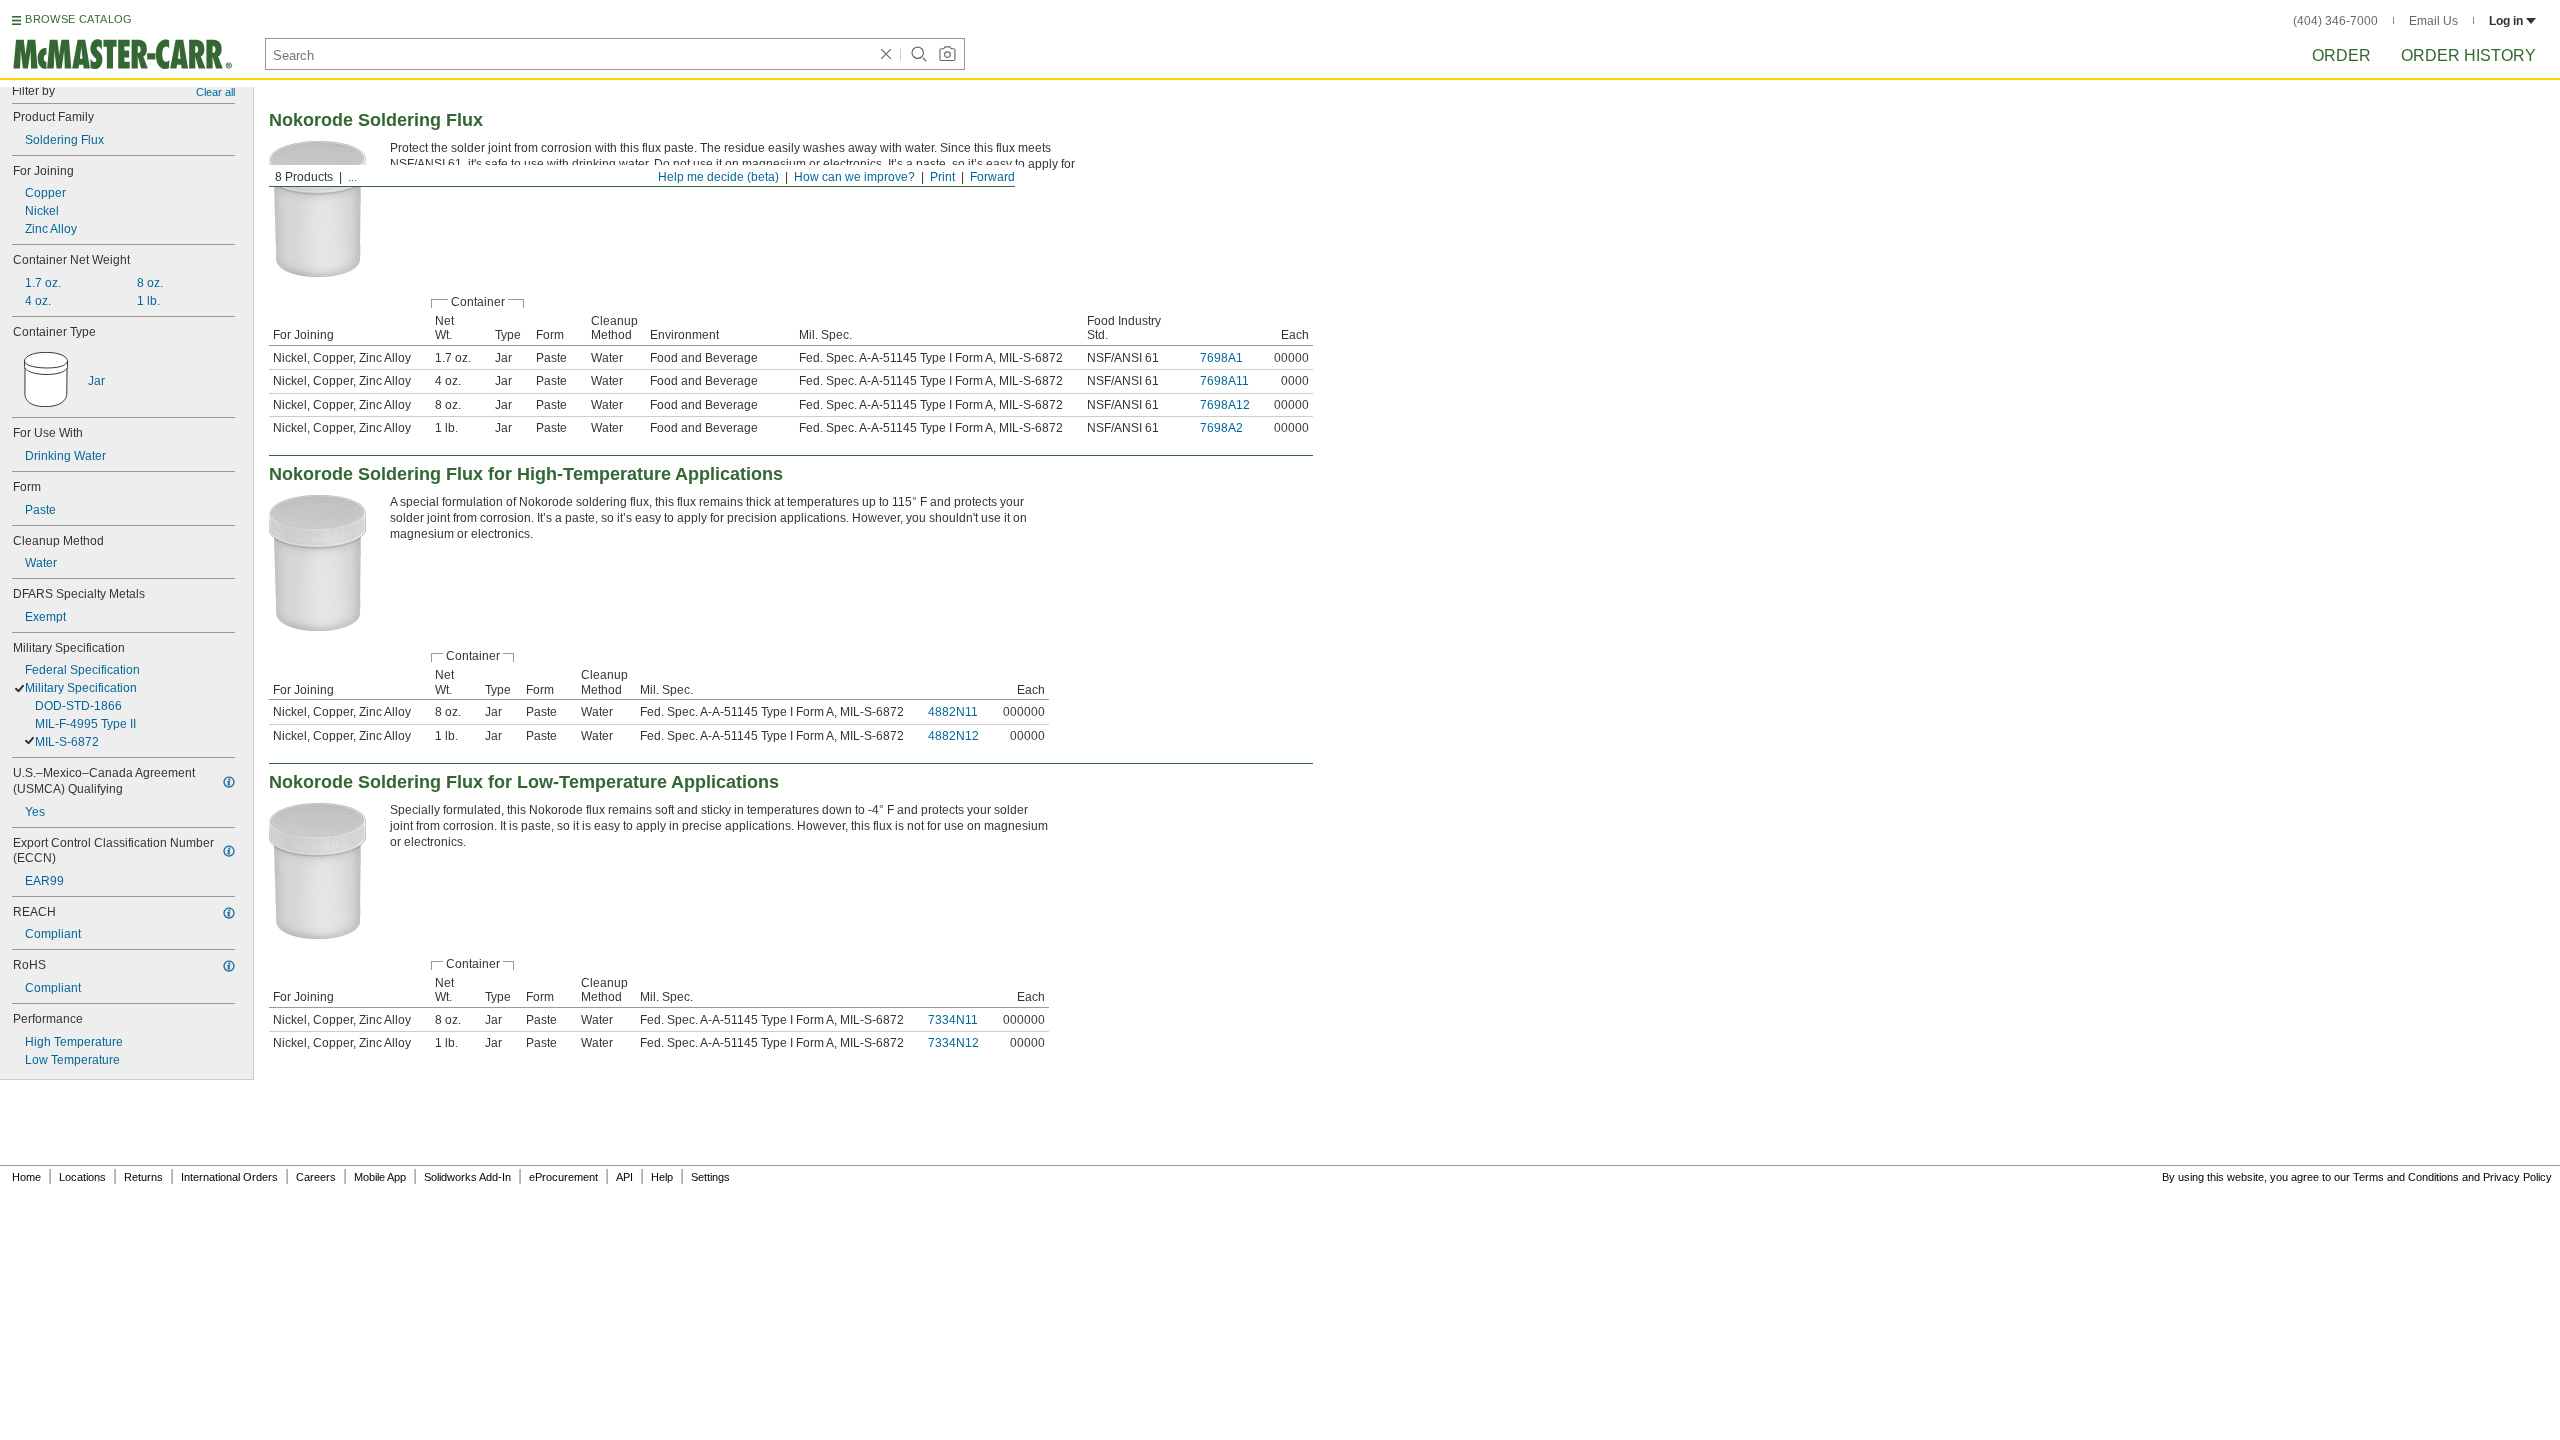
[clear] (886, 54)
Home (26, 1177)
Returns (143, 1177)
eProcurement (563, 1177)
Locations (82, 1177)
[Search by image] (947, 54)
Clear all (215, 92)
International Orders (229, 1177)
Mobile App (380, 1177)
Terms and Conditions (2406, 1177)
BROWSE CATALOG (78, 19)
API (624, 1177)
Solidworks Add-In (467, 1177)
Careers (316, 1177)
